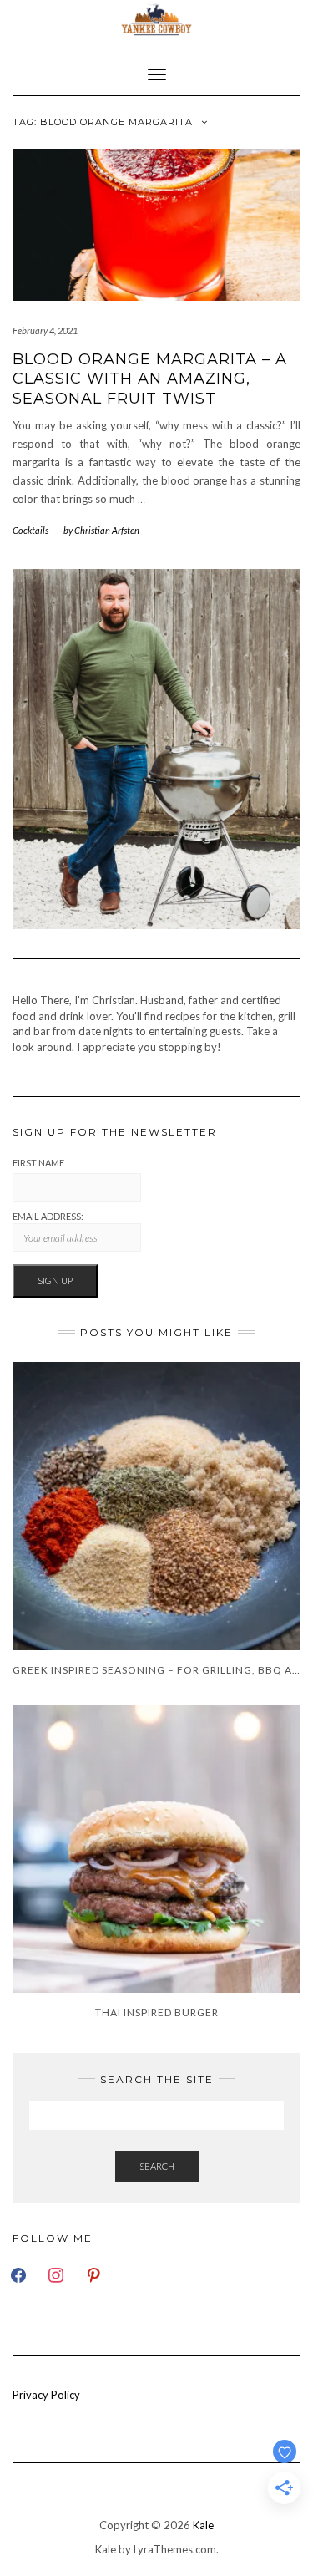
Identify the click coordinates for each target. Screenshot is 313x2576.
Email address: (48, 1216)
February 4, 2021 (45, 330)
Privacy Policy (46, 2395)
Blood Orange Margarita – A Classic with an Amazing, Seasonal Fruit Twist (150, 379)
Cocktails (30, 530)
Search (157, 2166)
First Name (38, 1163)
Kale (203, 2525)
